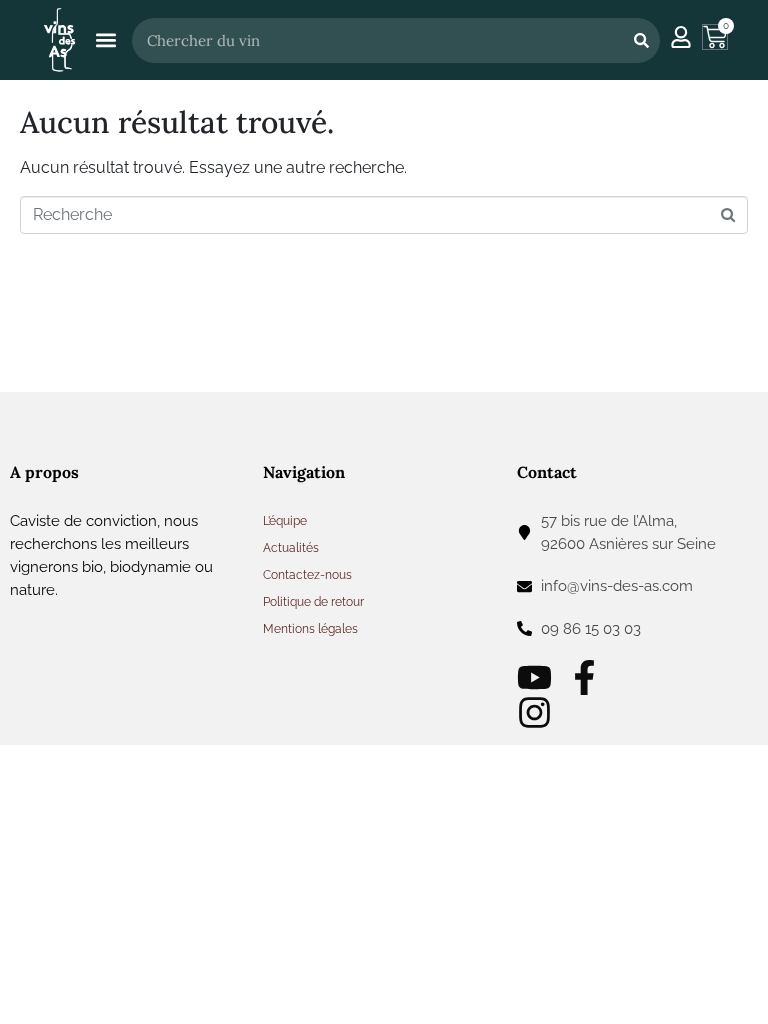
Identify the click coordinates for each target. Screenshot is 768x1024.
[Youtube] (534, 677)
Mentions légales (310, 629)
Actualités (291, 548)
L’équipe (285, 521)
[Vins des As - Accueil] (59, 39)
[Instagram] (534, 712)
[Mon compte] (681, 37)
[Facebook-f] (584, 677)
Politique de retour (313, 602)
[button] (105, 40)
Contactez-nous (307, 575)
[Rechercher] (641, 40)
